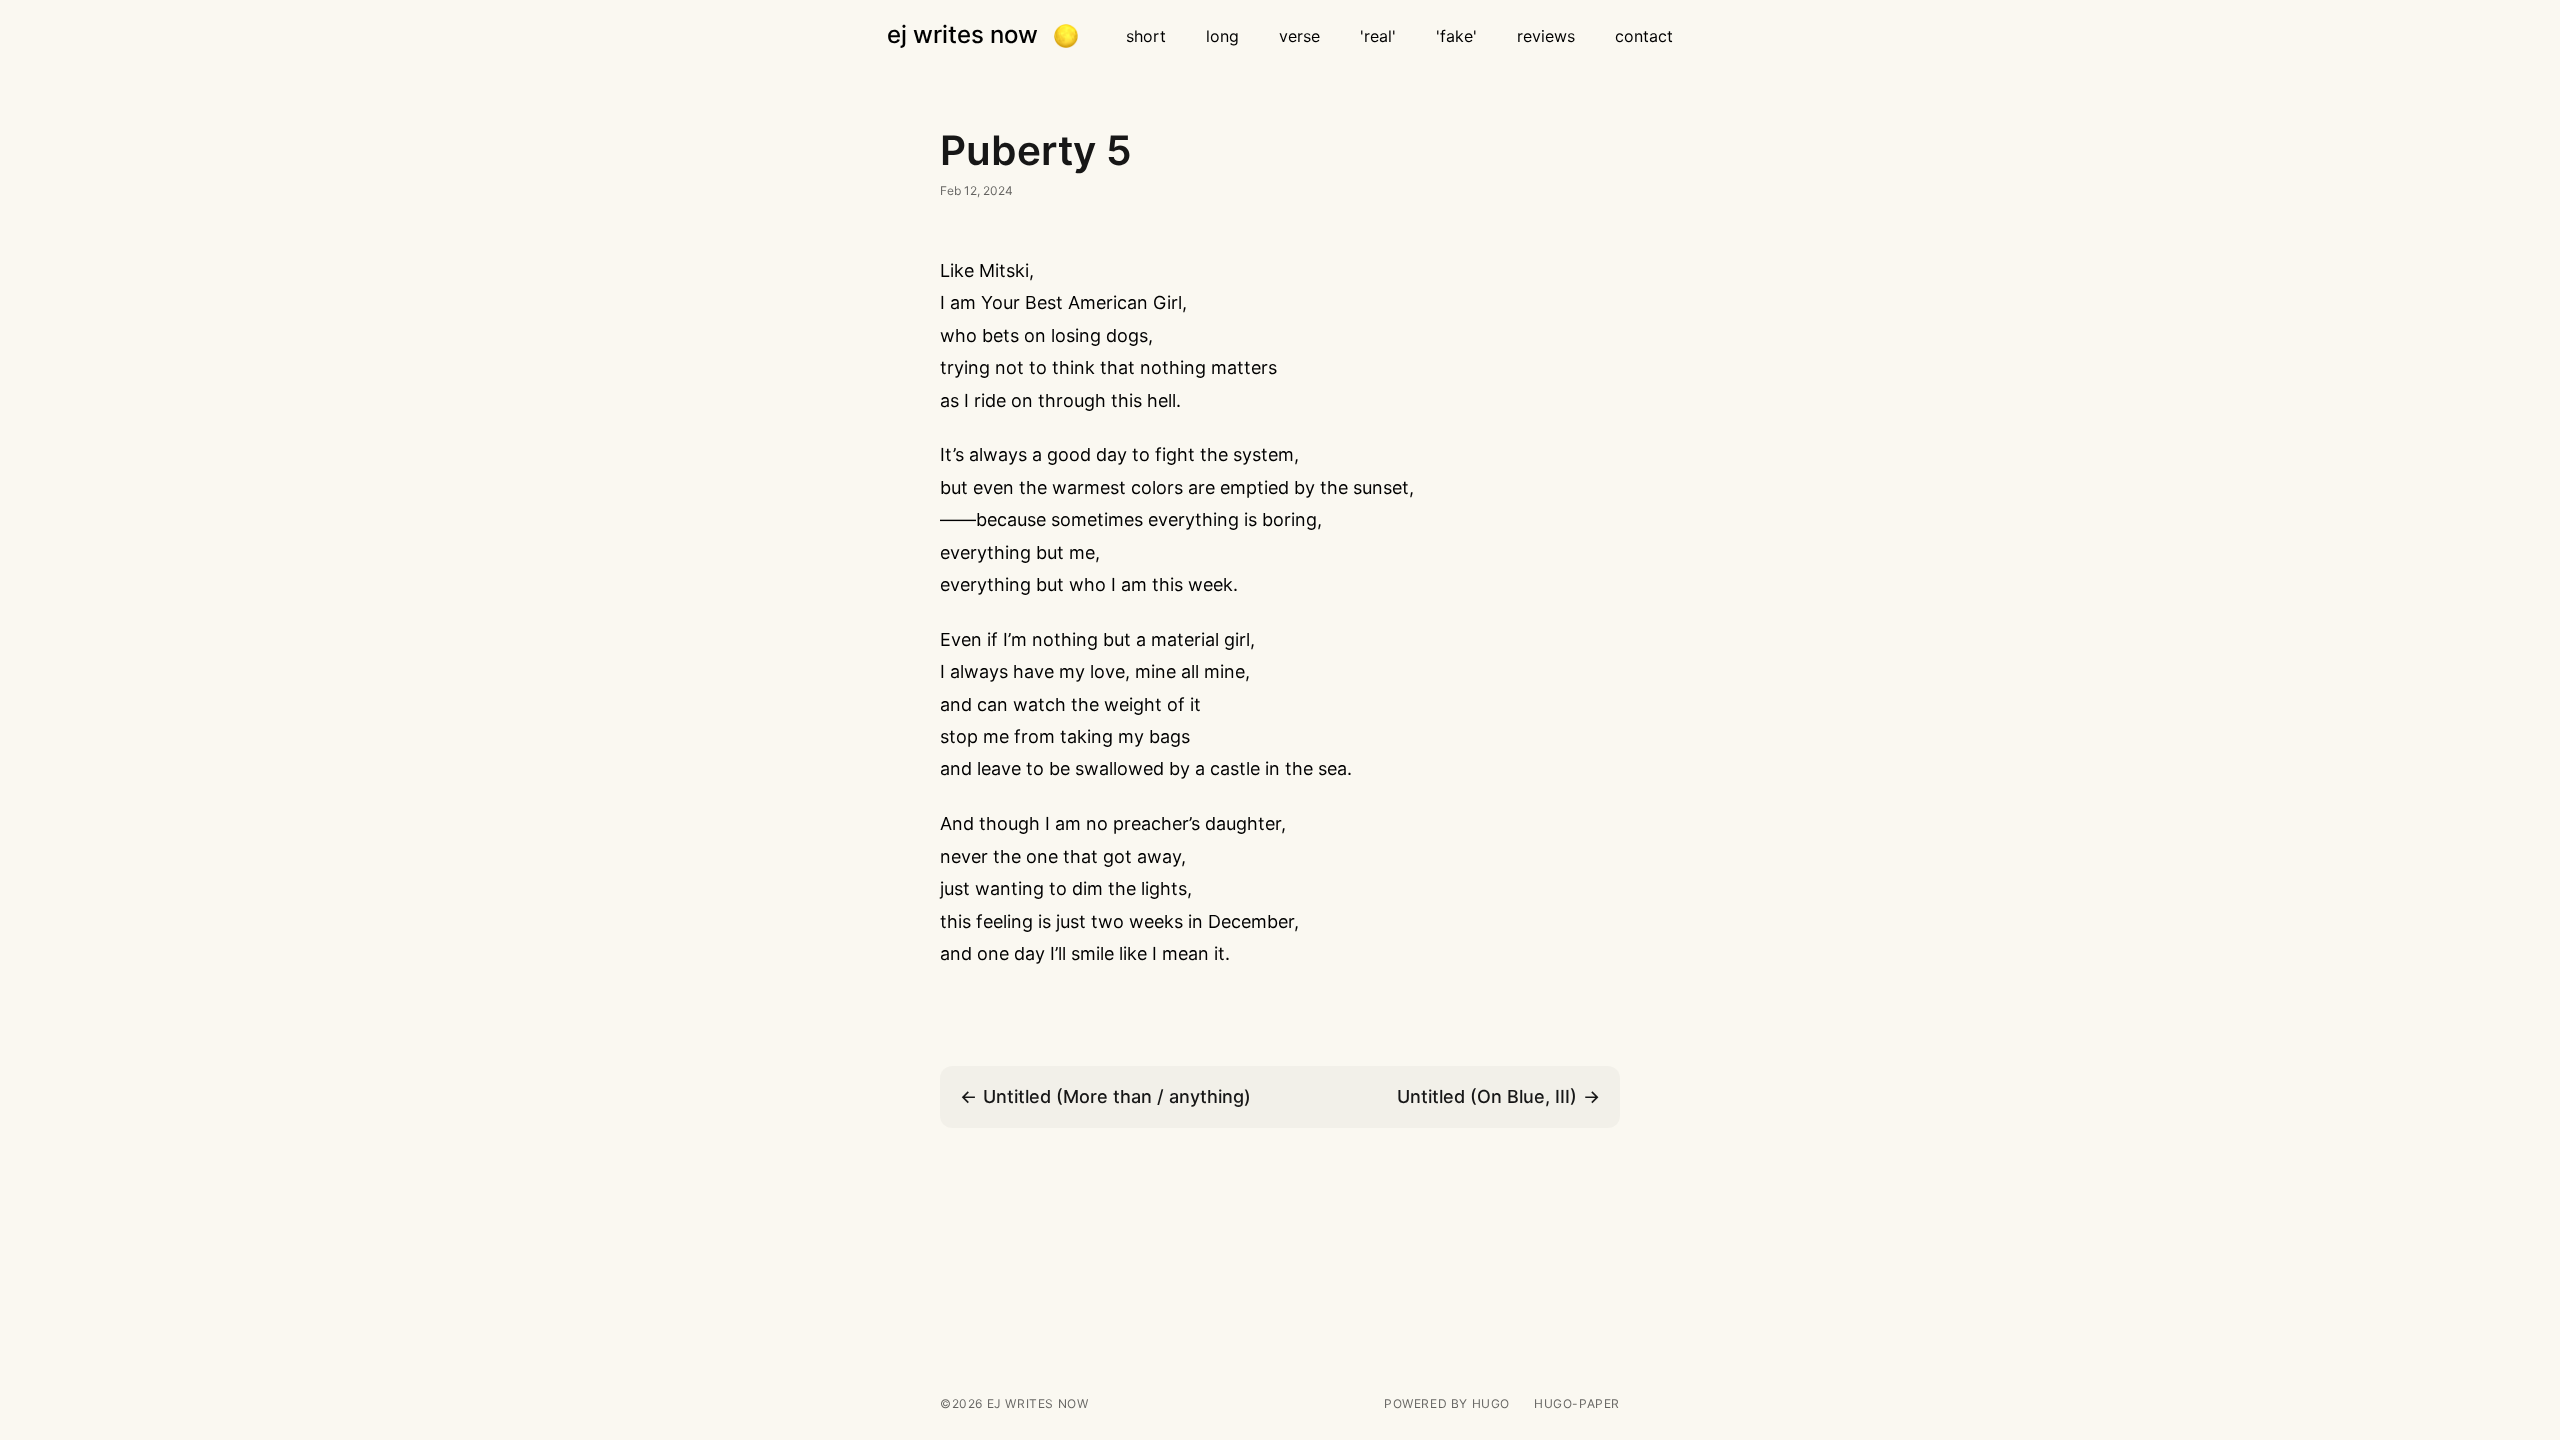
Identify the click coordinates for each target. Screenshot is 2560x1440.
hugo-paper (1577, 1403)
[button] (1066, 36)
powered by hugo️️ (1447, 1403)
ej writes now (962, 34)
